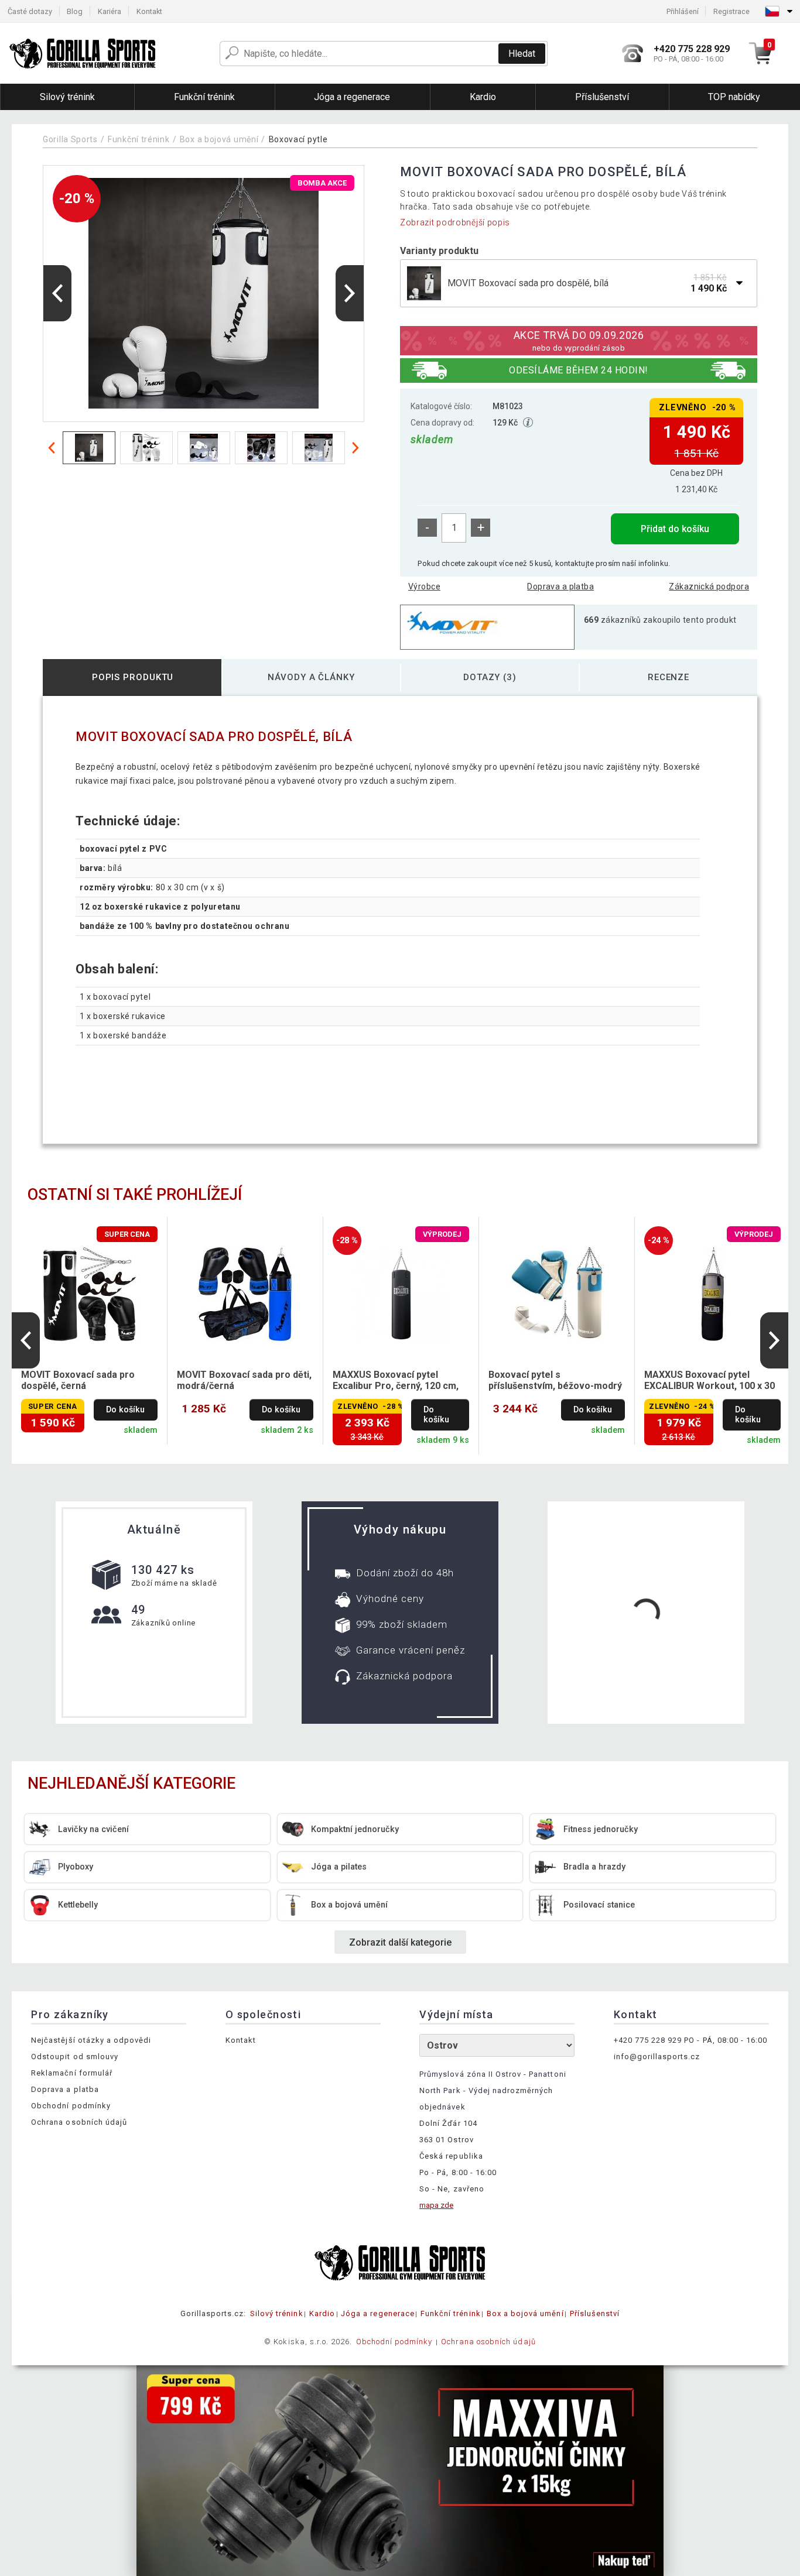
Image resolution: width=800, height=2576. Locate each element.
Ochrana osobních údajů (79, 2122)
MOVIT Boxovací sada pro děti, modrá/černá (244, 1380)
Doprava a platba (560, 586)
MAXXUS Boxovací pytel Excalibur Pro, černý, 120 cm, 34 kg (396, 1381)
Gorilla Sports (70, 139)
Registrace (731, 11)
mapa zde (436, 2205)
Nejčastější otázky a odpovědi (91, 2040)
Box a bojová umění (219, 139)
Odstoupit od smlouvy (75, 2057)
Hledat (522, 54)
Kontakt (149, 11)
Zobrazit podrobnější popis (455, 222)
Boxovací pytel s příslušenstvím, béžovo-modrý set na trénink (555, 1381)
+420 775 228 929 (648, 2040)
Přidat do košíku (675, 529)
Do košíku (125, 1410)
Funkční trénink (139, 139)
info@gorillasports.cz (657, 2057)
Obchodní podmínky (71, 2106)
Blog (75, 11)
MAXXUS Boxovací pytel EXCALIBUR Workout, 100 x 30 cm (710, 1381)
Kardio (322, 2313)
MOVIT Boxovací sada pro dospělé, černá (78, 1380)
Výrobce (424, 586)
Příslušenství (595, 2313)
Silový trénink (277, 2313)
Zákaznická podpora (709, 586)
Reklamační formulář (72, 2073)
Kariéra (110, 11)
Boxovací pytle (298, 139)
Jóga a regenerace (378, 2313)
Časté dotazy (30, 11)
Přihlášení (683, 11)
